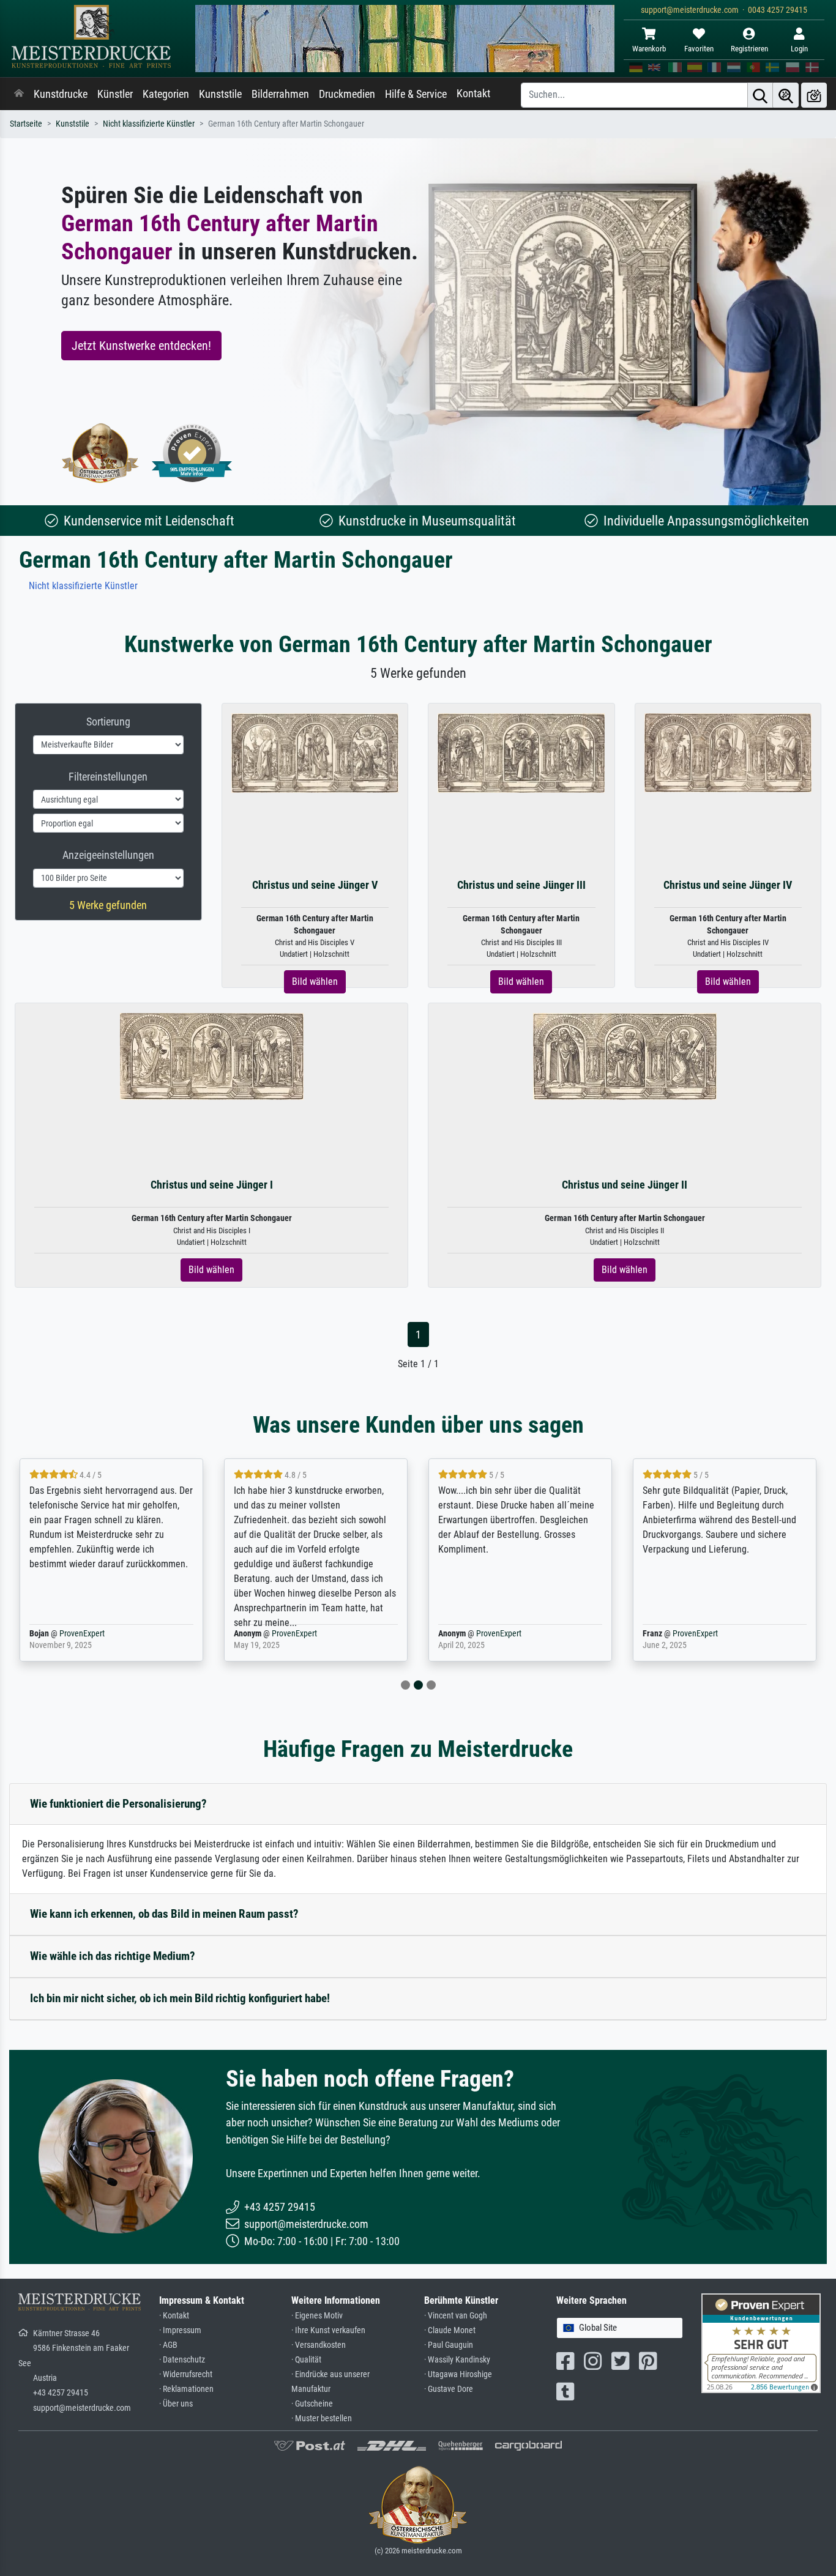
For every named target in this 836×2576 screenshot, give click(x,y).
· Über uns (176, 2404)
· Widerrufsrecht (186, 2374)
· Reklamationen (186, 2389)
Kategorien (166, 94)
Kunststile (220, 94)
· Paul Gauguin (449, 2345)
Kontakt (473, 94)
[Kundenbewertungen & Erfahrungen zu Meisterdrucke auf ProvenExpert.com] (192, 453)
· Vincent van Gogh (456, 2316)
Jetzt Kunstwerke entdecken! (141, 346)
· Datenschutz (182, 2360)
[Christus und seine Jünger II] (625, 1056)
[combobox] (620, 2328)
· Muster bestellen (322, 2418)
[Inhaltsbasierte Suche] (786, 95)
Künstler (115, 94)
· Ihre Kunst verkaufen (328, 2330)
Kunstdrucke (61, 94)
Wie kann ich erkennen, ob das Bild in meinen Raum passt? (164, 1914)
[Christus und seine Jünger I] (212, 1056)
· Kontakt (174, 2316)
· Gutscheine (312, 2404)
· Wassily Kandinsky (457, 2360)
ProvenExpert (82, 1634)
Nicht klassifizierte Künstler (149, 124)
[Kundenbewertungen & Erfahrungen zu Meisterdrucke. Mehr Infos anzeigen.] (761, 2343)
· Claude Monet (450, 2330)
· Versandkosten (319, 2345)
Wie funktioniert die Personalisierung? (118, 1804)
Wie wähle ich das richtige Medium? (113, 1956)
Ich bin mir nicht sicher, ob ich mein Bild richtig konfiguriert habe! (180, 1998)
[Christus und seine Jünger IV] (728, 752)
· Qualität (306, 2360)
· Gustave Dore (449, 2389)
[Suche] (760, 95)
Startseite (26, 124)
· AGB (168, 2345)
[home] (19, 94)
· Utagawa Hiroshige (458, 2374)
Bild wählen (315, 982)
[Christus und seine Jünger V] (315, 752)
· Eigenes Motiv (317, 2316)
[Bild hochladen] (814, 95)
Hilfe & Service (416, 94)
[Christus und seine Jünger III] (521, 752)
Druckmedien (347, 94)
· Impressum (180, 2330)
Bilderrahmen (280, 94)
